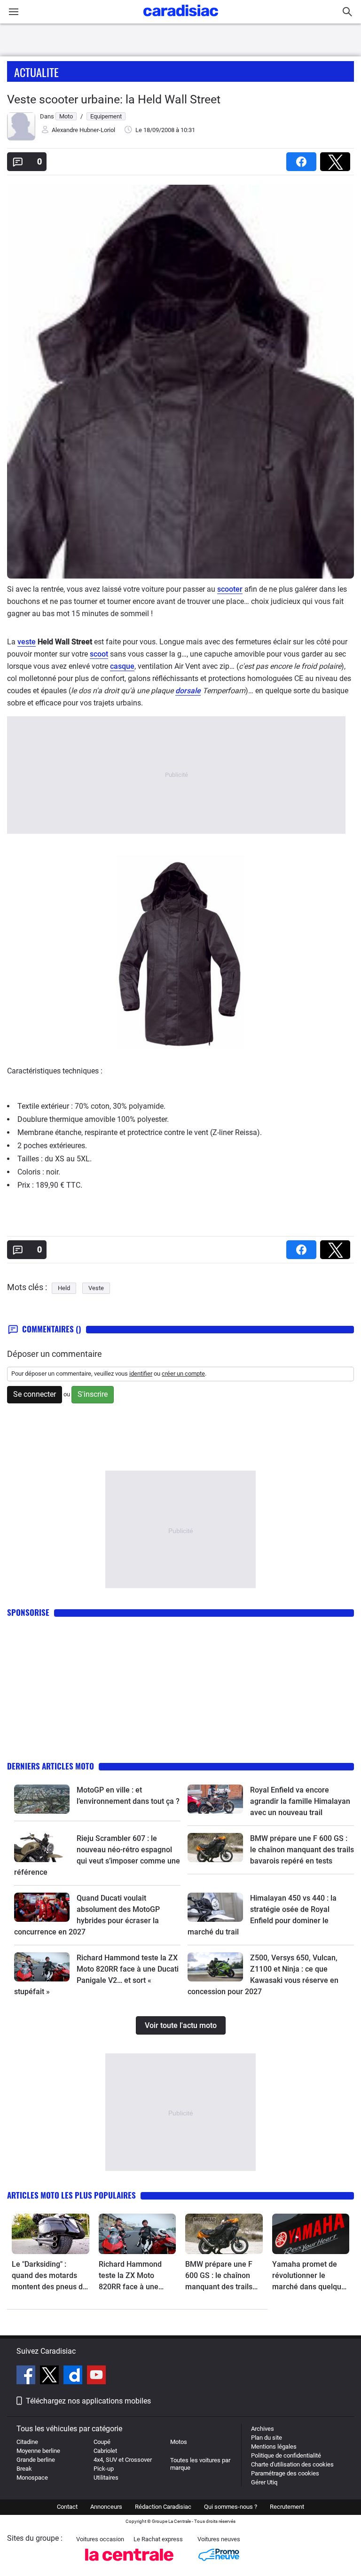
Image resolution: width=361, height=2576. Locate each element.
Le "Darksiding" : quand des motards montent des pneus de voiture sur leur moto (49, 2276)
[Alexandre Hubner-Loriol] (21, 138)
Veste (96, 1288)
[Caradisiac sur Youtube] (96, 2376)
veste (27, 642)
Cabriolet (105, 2451)
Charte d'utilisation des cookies (292, 2464)
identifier (141, 1374)
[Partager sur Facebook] (303, 159)
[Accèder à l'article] (42, 1799)
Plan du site (267, 2438)
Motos (179, 2442)
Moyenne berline (38, 2451)
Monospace (32, 2478)
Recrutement (287, 2507)
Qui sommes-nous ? (231, 2507)
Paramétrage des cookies (285, 2473)
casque (122, 666)
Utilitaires (106, 2478)
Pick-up (104, 2469)
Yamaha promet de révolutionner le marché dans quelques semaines (311, 2276)
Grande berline (36, 2460)
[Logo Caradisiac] (181, 19)
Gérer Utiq (264, 2482)
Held (64, 1288)
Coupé (102, 2442)
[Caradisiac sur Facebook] (27, 2376)
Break (24, 2469)
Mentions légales (274, 2447)
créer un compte (183, 1374)
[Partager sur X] (337, 159)
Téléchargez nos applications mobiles (88, 2401)
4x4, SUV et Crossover (123, 2460)
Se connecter (35, 1394)
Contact (67, 2507)
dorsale (188, 691)
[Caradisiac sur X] (51, 2376)
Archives (263, 2429)
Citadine (27, 2442)
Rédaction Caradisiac (163, 2507)
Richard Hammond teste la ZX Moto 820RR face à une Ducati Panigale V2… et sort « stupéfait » (137, 2276)
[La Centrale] (129, 2564)
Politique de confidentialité (286, 2455)
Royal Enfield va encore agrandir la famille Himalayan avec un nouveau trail (300, 1801)
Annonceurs (106, 2507)
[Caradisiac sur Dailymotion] (74, 2376)
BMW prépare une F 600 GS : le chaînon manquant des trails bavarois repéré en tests (302, 1850)
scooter (230, 589)
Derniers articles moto (51, 1766)
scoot (99, 654)
